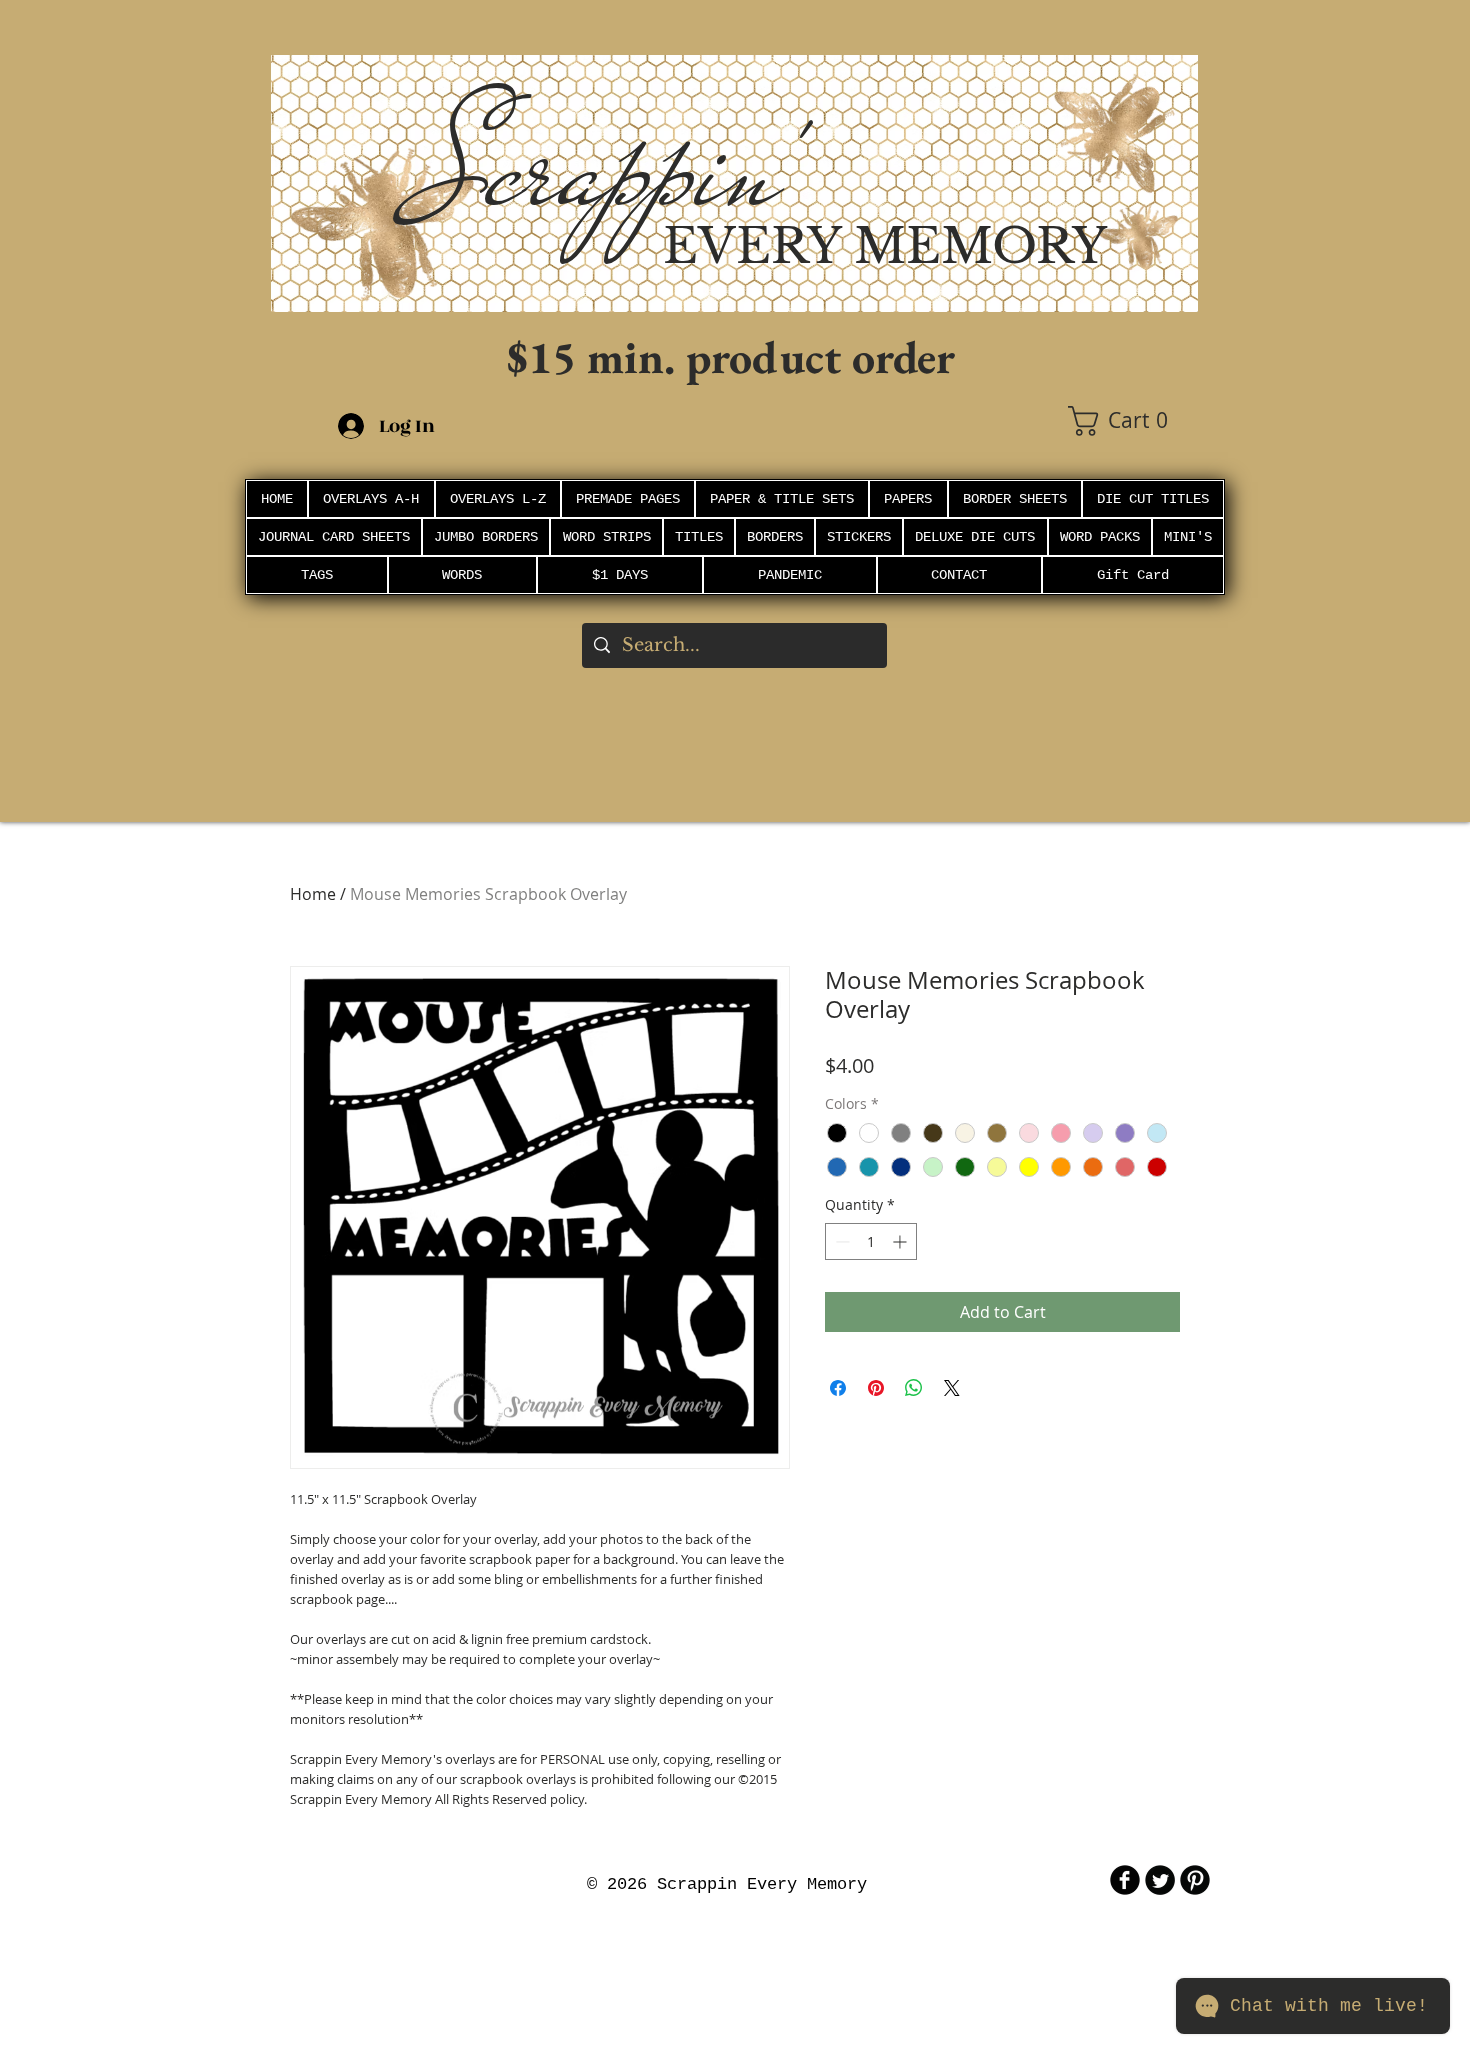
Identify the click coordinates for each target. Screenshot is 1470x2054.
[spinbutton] (871, 1241)
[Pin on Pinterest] (876, 1388)
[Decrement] (840, 1241)
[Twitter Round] (1160, 1880)
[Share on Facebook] (838, 1388)
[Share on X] (952, 1388)
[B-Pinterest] (1195, 1880)
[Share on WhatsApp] (914, 1388)
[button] (1133, 421)
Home (313, 894)
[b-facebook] (1125, 1880)
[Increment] (901, 1241)
